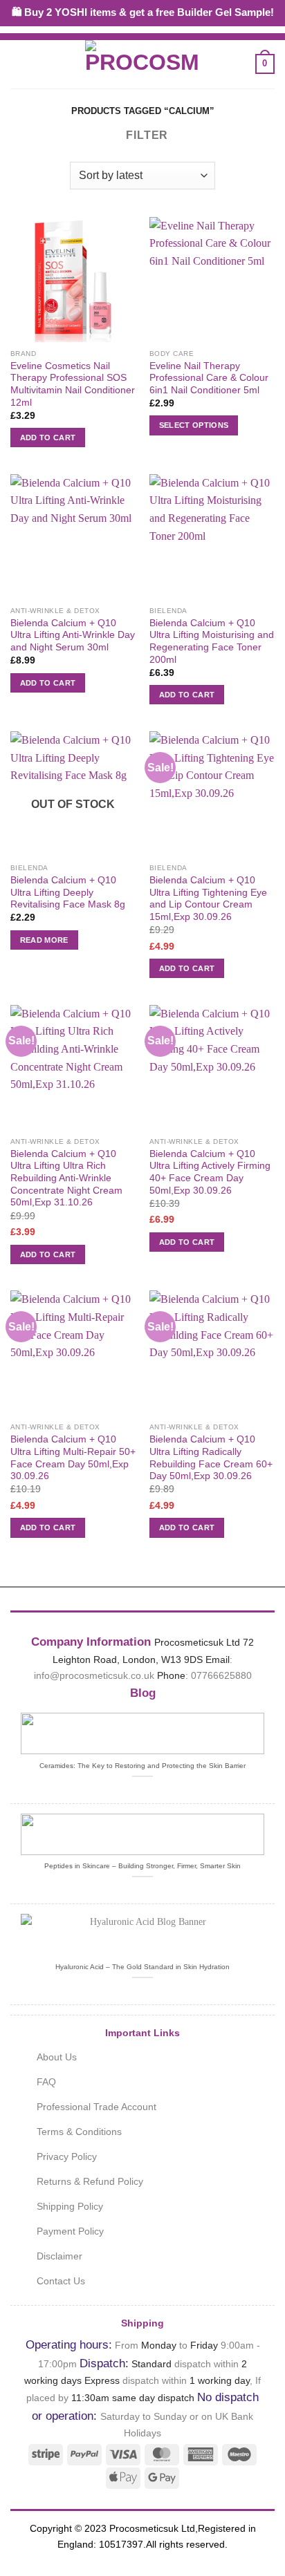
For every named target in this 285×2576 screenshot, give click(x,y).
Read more (44, 940)
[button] (19, 64)
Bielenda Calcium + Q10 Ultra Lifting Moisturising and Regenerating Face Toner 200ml (212, 641)
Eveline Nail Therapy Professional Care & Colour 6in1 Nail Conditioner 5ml (209, 378)
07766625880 (221, 1675)
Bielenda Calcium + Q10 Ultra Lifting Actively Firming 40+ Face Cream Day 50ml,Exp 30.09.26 (210, 1172)
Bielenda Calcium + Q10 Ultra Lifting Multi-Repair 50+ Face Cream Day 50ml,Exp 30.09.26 (73, 1458)
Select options (194, 425)
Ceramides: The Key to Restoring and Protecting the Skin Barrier (142, 1766)
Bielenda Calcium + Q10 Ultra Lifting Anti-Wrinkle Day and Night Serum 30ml (73, 635)
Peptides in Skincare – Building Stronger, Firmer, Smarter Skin (142, 1866)
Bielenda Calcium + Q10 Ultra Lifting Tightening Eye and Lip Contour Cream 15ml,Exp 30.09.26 (208, 899)
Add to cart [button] (48, 438)
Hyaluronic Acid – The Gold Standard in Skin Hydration (142, 1967)
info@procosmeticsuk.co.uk (94, 1675)
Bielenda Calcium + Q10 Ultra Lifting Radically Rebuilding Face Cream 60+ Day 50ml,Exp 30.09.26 (211, 1458)
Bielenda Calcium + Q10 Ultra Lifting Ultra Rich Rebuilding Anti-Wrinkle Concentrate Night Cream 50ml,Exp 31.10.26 (66, 1178)
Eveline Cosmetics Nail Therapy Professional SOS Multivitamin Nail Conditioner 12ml (73, 384)
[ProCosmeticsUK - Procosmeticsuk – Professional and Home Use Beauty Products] (142, 64)
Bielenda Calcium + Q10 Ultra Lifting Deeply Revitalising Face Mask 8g (68, 892)
